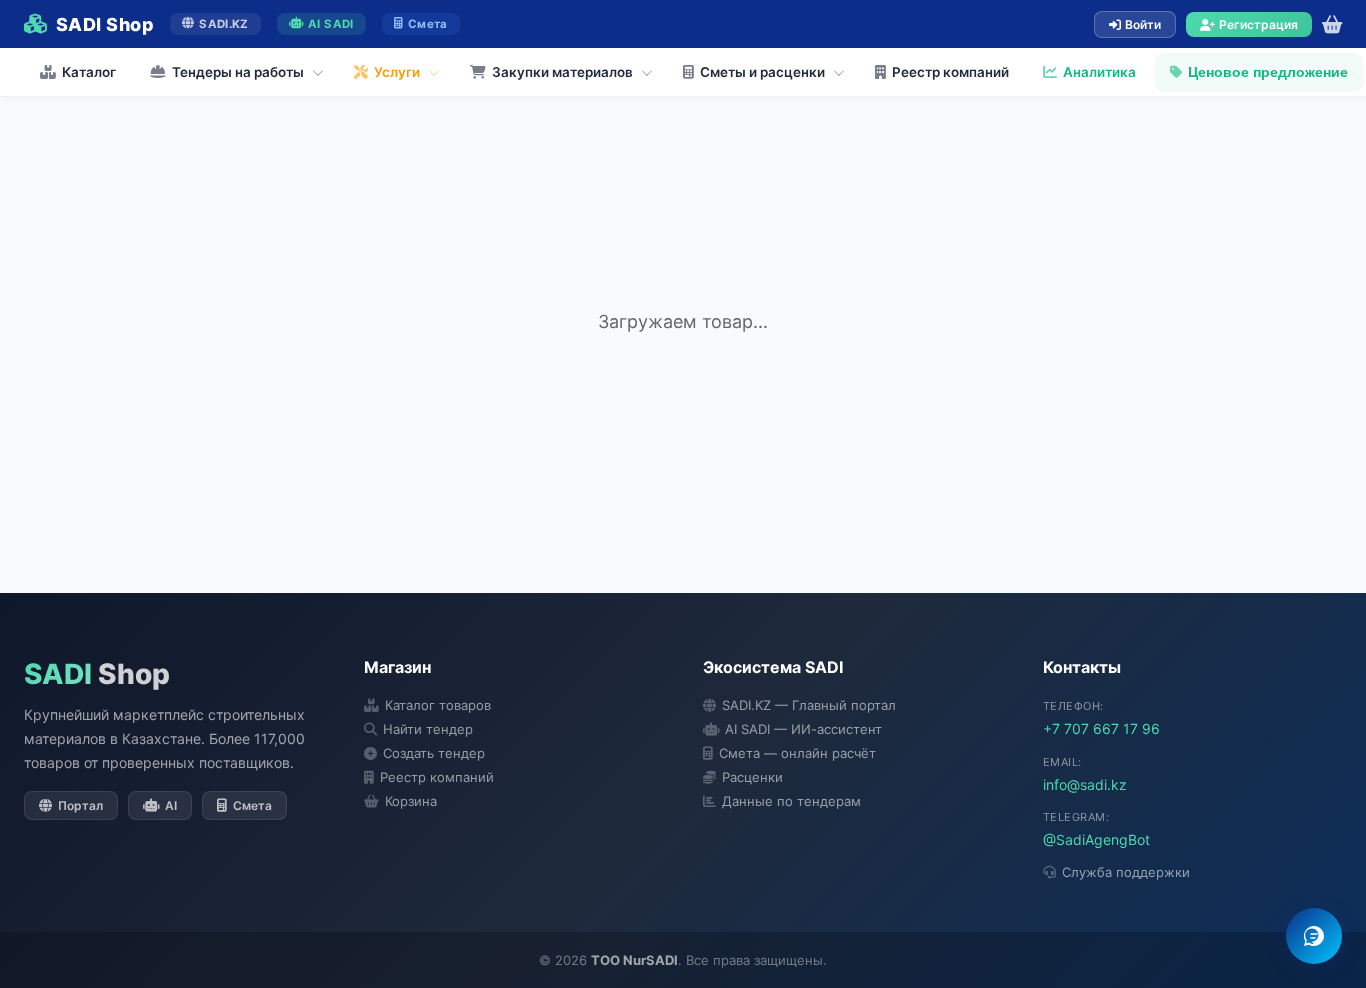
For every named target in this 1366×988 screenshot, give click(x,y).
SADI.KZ (223, 24)
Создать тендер (434, 753)
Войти (1143, 24)
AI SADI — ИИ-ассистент (803, 729)
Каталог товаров (438, 705)
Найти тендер (428, 729)
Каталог (89, 72)
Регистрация (1258, 24)
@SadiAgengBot (1096, 839)
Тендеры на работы (238, 72)
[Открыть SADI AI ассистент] (1314, 936)
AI (171, 805)
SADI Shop (105, 24)
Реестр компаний (950, 72)
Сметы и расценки (762, 72)
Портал (80, 805)
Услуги (397, 72)
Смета (428, 24)
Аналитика (1099, 72)
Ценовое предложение (1268, 72)
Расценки (752, 777)
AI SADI (330, 24)
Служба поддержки (1126, 872)
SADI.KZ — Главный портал (809, 705)
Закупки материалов (562, 72)
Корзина (411, 801)
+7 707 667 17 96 (1101, 728)
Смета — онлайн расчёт (797, 753)
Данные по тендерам (791, 801)
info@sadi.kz (1085, 784)
